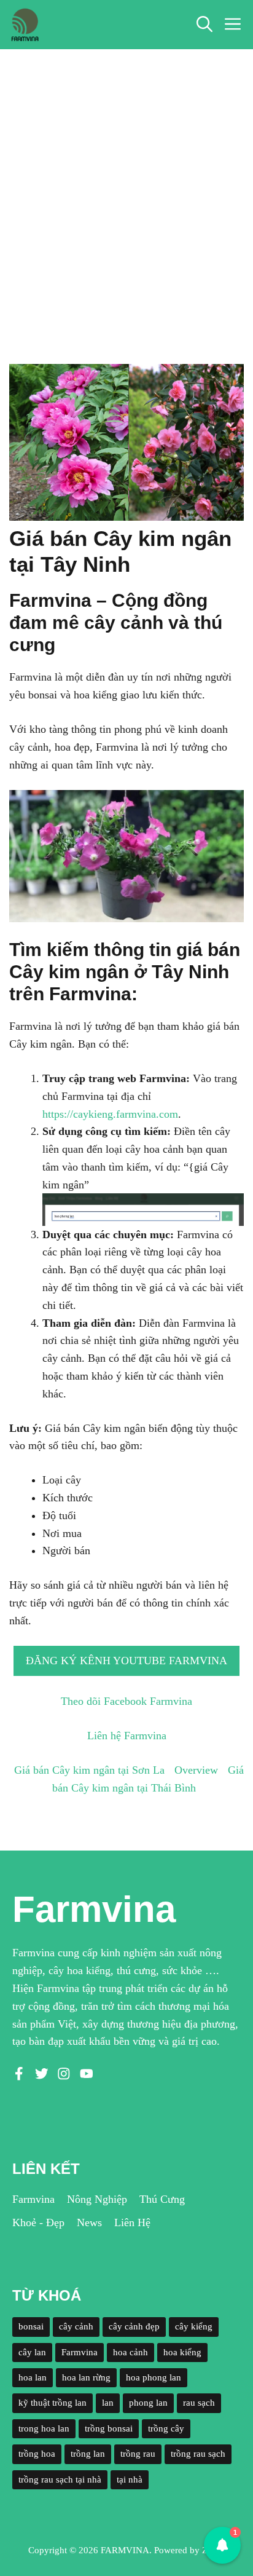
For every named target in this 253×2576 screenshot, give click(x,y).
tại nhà (130, 2479)
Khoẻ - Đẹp (38, 2222)
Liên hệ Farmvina (127, 1736)
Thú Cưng (162, 2199)
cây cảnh (76, 2326)
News (89, 2222)
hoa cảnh (130, 2352)
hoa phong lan (154, 2377)
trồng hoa (37, 2454)
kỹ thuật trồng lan (53, 2403)
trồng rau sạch (198, 2454)
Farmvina (33, 2199)
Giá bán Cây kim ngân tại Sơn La (89, 1770)
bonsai (31, 2326)
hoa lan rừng (86, 2377)
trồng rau (138, 2454)
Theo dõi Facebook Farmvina (126, 1701)
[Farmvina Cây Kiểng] (25, 25)
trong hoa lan (44, 2428)
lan (108, 2403)
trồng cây (166, 2428)
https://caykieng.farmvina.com (110, 1114)
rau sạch (199, 2403)
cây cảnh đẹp (134, 2326)
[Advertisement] (126, 182)
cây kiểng (194, 2326)
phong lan (148, 2403)
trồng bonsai (109, 2428)
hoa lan (33, 2377)
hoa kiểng (182, 2352)
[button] (204, 25)
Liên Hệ (132, 2222)
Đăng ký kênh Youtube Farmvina (126, 1661)
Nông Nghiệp (97, 2199)
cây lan (32, 2352)
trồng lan (88, 2454)
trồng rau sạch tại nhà (60, 2479)
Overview (196, 1770)
